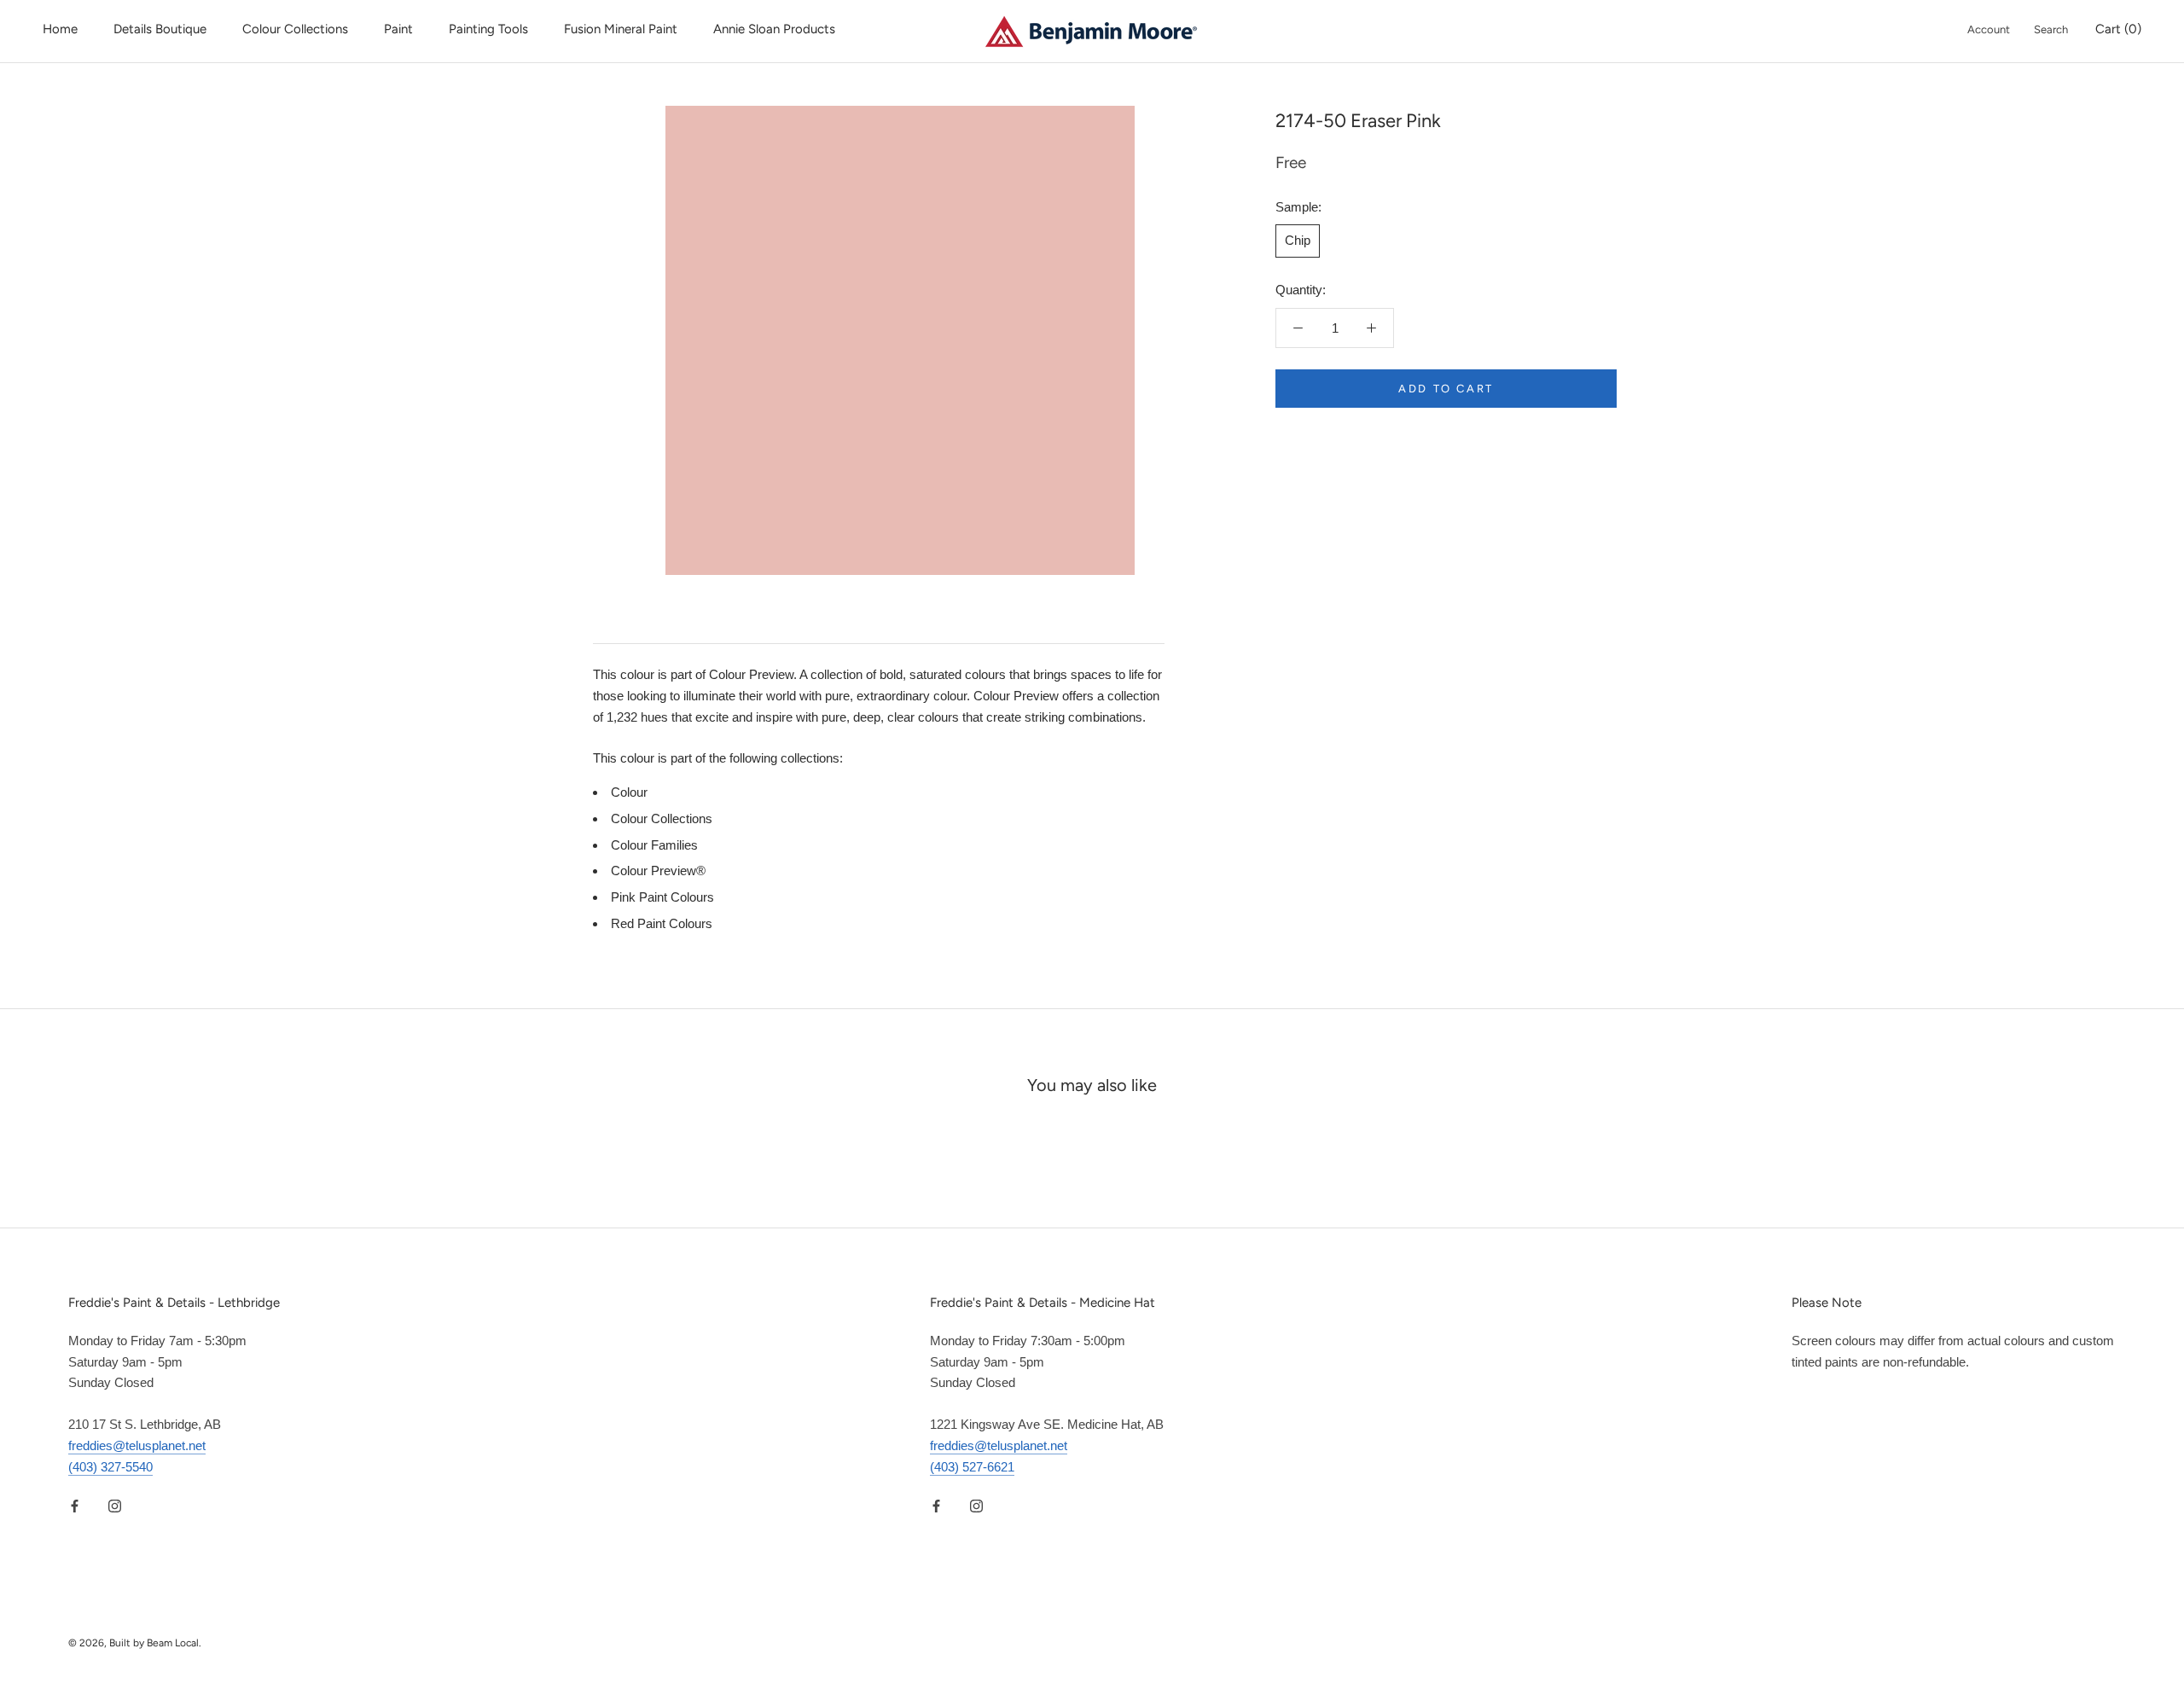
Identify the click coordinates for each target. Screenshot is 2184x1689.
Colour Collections (295, 29)
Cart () (2118, 29)
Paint (398, 29)
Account (1989, 29)
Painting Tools (488, 29)
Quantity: (1301, 290)
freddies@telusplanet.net (137, 1445)
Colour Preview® (658, 871)
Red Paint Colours (662, 923)
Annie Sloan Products (774, 29)
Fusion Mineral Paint (621, 29)
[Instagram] (115, 1505)
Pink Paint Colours (662, 897)
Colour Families (654, 845)
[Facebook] (75, 1505)
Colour (629, 792)
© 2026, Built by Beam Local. (135, 1643)
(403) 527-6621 (972, 1467)
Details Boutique (160, 29)
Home (60, 29)
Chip (1298, 240)
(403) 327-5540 (110, 1467)
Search (2051, 29)
